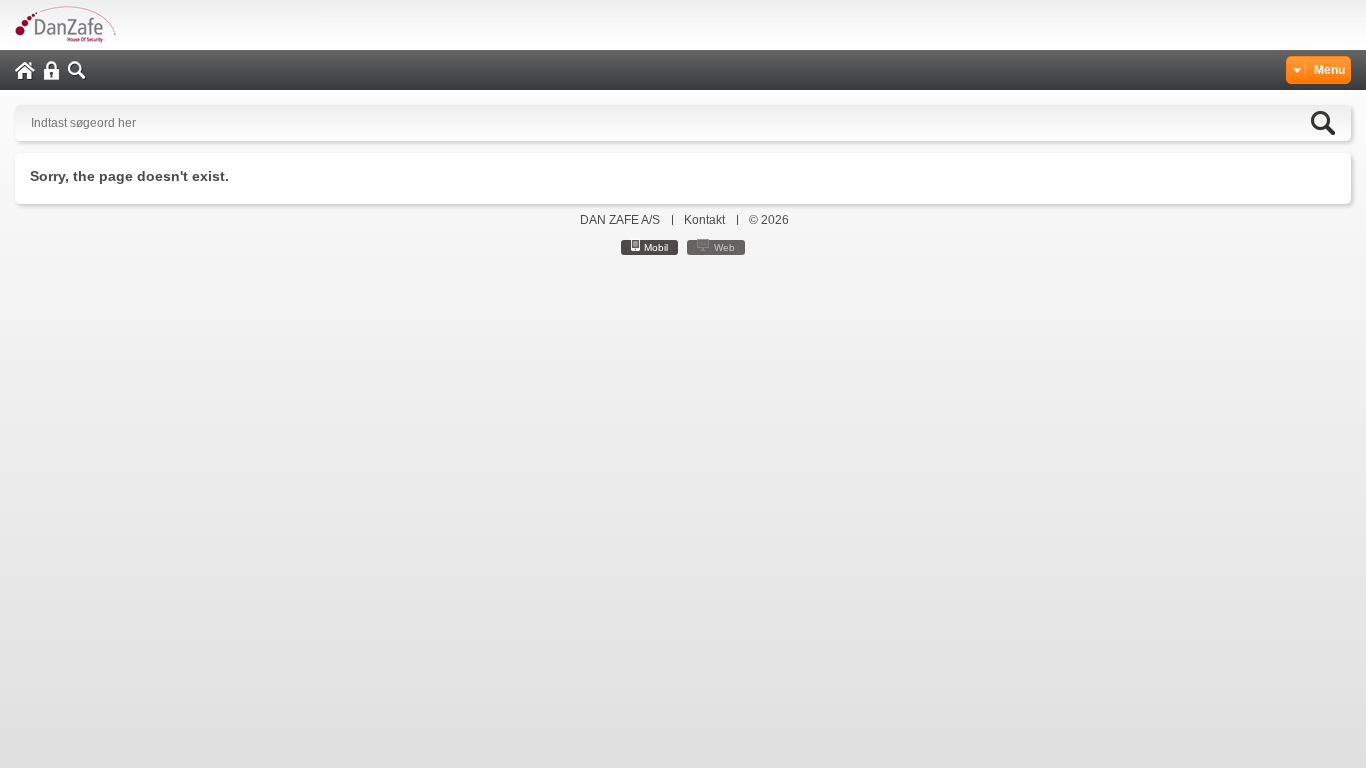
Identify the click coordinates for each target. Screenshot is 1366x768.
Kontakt (704, 220)
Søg (77, 70)
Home (25, 70)
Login (51, 70)
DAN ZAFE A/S (620, 220)
